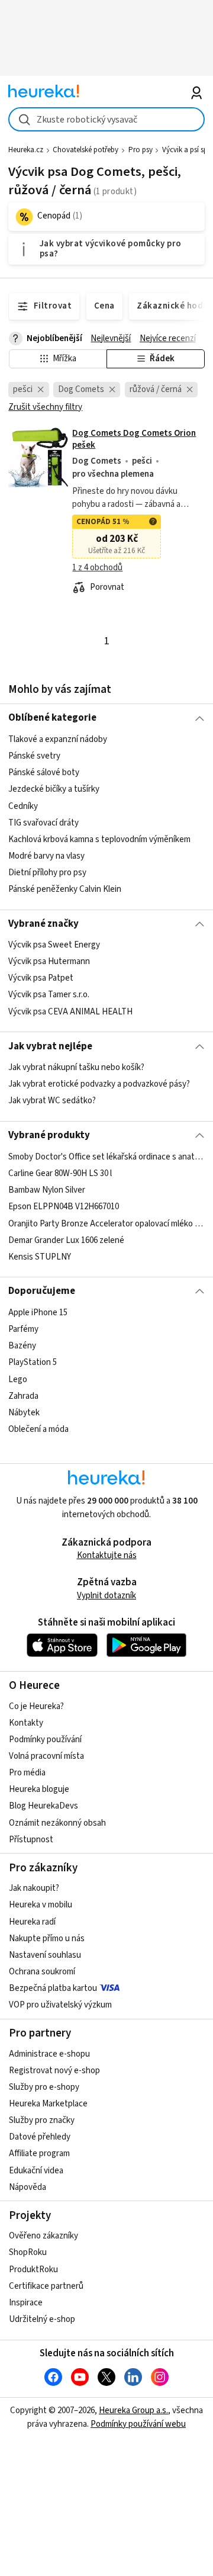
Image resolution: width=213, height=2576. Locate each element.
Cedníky (23, 806)
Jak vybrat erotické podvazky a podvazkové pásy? (99, 1084)
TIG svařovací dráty (43, 822)
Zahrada (23, 1395)
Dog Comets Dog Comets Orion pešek (134, 439)
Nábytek (24, 1412)
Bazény (22, 1346)
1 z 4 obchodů (97, 568)
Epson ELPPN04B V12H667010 (64, 1207)
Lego (18, 1379)
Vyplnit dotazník (106, 1596)
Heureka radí (32, 1922)
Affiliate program (39, 2153)
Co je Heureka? (36, 1706)
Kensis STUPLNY (40, 1256)
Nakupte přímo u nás (47, 1939)
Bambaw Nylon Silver (47, 1190)
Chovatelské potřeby (85, 150)
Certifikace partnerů (46, 2286)
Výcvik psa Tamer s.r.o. (49, 995)
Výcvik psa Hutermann (49, 961)
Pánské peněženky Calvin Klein (65, 889)
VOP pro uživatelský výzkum (60, 2005)
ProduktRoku (33, 2270)
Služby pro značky (42, 2120)
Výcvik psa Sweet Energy (54, 945)
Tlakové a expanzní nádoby (58, 739)
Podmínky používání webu (138, 2424)
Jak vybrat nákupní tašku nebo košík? (76, 1067)
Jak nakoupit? (34, 1888)
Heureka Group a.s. (133, 2410)
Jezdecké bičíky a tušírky (54, 789)
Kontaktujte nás (107, 1555)
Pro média (27, 1773)
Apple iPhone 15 (38, 1313)
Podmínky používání (45, 1740)
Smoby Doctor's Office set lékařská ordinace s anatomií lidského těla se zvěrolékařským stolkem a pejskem (106, 1157)
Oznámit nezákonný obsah (57, 1823)
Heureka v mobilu (41, 1905)
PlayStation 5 (33, 1362)
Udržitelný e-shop (42, 2319)
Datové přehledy (40, 2137)
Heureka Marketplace (48, 2104)
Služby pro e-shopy (44, 2087)
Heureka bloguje (39, 1789)
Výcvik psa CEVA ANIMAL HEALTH (70, 1012)
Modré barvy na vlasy (46, 856)
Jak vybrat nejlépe (50, 1046)
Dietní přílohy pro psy (47, 873)
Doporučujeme (42, 1291)
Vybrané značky (43, 924)
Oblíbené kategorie (52, 718)
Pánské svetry (34, 756)
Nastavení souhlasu (45, 1955)
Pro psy (141, 150)
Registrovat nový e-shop (54, 2071)
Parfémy (23, 1329)
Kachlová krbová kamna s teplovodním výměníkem (99, 839)
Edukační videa (36, 2171)
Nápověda (28, 2187)
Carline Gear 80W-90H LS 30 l (60, 1173)
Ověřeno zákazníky (43, 2236)
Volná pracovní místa (46, 1756)
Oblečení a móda (38, 1429)
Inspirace (26, 2303)
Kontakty (26, 1723)
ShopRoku (28, 2252)
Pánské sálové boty (44, 773)
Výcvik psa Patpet (41, 978)
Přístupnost (31, 1840)
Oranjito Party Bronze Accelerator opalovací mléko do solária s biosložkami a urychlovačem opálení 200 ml (106, 1223)
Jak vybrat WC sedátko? (52, 1101)
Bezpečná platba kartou (53, 1988)
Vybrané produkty (49, 1135)
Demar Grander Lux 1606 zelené (66, 1240)
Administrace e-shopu (49, 2054)
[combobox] (106, 119)
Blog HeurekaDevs (43, 1806)
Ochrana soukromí (42, 1972)
